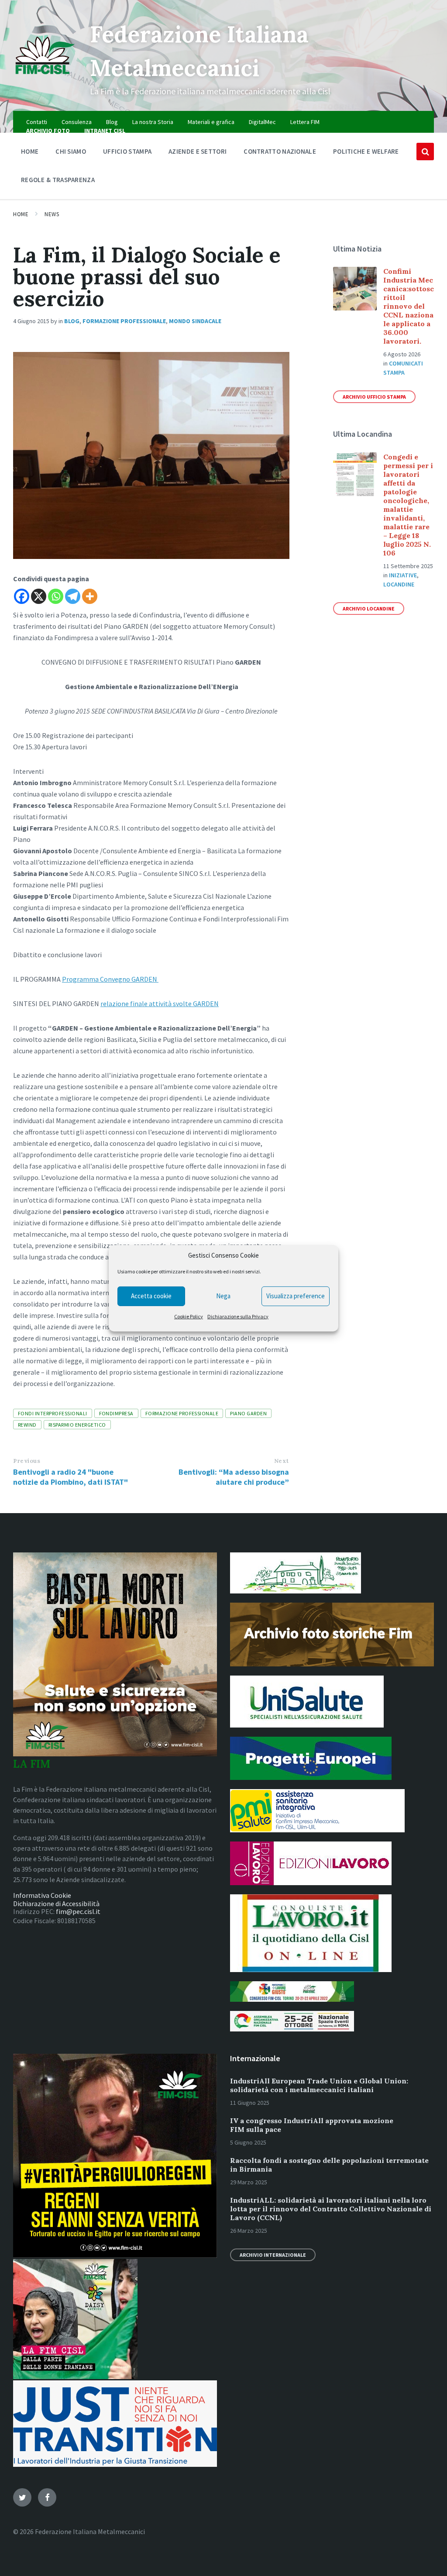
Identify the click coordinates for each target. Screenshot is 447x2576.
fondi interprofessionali (53, 1413)
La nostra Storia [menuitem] (153, 122)
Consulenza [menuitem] (77, 122)
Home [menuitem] (30, 151)
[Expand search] (425, 152)
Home (21, 214)
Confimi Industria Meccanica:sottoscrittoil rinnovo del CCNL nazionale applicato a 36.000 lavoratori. (409, 306)
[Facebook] (22, 596)
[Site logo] (45, 78)
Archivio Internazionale (273, 2255)
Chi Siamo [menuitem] (71, 151)
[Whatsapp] (56, 596)
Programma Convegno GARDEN (110, 979)
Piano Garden (248, 1413)
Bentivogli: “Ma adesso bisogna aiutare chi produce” (234, 1477)
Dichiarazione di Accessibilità (56, 1904)
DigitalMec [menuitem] (262, 122)
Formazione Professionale (124, 321)
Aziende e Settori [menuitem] (198, 151)
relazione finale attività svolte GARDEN (160, 1004)
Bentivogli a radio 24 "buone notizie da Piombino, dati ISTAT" (70, 1477)
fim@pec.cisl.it (78, 1911)
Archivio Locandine (369, 609)
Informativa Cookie (42, 1895)
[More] (90, 596)
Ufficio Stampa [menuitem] (127, 151)
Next (282, 1461)
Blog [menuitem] (112, 122)
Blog (72, 321)
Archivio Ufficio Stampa (374, 397)
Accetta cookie (151, 1296)
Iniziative (403, 575)
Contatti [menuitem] (37, 122)
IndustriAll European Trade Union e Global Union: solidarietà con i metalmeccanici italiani (319, 2085)
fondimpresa (116, 1413)
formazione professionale (182, 1413)
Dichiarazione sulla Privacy (238, 1316)
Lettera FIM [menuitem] (305, 122)
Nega (223, 1296)
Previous (27, 1461)
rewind (27, 1425)
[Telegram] (73, 596)
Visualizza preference (296, 1296)
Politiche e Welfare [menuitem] (366, 151)
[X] (39, 596)
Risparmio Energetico (77, 1425)
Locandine (399, 584)
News (52, 214)
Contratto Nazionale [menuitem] (280, 151)
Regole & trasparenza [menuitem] (58, 180)
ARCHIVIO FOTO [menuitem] (48, 131)
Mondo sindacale (195, 321)
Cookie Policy (189, 1316)
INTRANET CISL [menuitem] (105, 131)
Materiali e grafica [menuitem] (211, 122)
